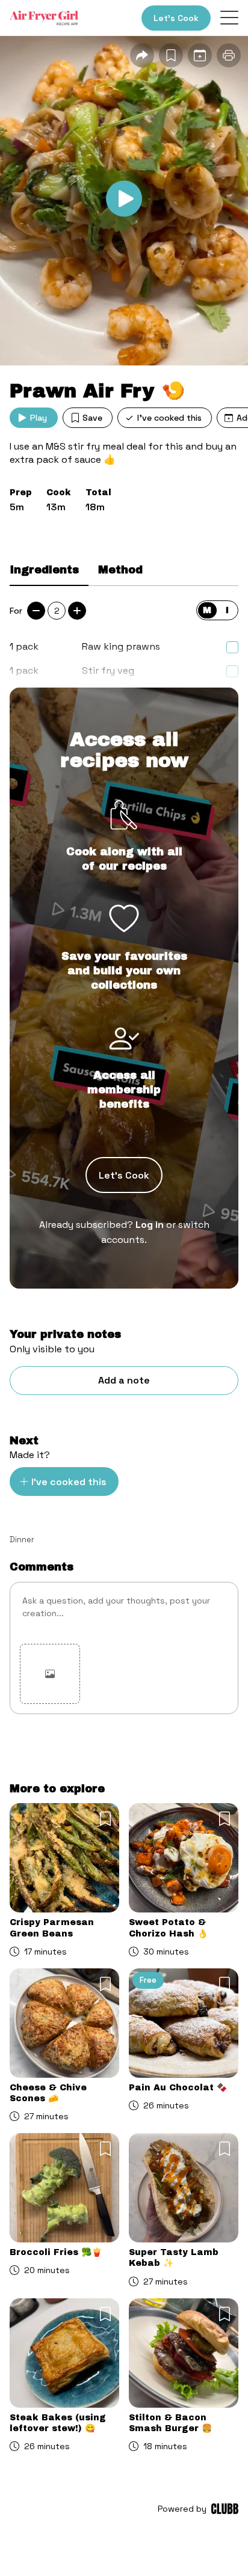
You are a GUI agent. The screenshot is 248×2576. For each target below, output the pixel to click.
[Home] (44, 18)
